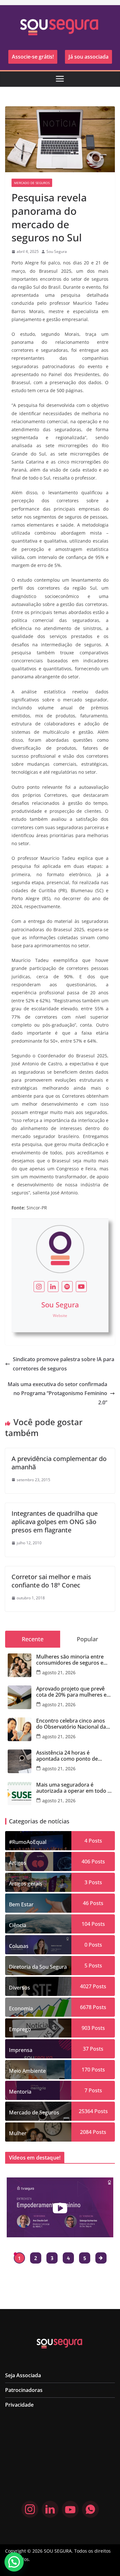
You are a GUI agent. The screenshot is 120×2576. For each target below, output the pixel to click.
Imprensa (21, 2050)
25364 (86, 2111)
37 (86, 2049)
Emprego (20, 2029)
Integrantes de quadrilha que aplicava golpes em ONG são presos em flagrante (55, 1522)
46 (86, 1903)
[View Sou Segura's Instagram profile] (39, 1287)
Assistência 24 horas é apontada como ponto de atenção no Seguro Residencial (73, 1756)
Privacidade (19, 2405)
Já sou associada (88, 57)
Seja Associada (23, 2375)
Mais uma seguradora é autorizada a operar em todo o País (73, 1788)
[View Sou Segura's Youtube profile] (81, 1287)
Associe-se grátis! (33, 57)
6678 (86, 2007)
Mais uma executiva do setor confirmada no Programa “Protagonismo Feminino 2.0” (57, 1393)
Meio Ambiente (27, 2071)
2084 (86, 2132)
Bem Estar (21, 1904)
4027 (86, 1986)
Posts (95, 1841)
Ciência (18, 1925)
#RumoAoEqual (28, 1842)
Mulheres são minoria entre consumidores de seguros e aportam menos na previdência (74, 1660)
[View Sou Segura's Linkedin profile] (53, 1287)
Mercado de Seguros (32, 183)
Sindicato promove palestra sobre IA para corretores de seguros (64, 1364)
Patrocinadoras (24, 2390)
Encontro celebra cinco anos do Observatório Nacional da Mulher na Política (71, 1724)
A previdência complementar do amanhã (59, 1463)
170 (86, 2070)
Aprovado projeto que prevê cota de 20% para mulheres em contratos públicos (74, 1692)
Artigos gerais (26, 1884)
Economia (21, 2008)
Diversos (20, 1988)
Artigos (18, 1863)
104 (86, 1924)
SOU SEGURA (58, 2551)
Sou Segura (57, 251)
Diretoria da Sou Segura (38, 1967)
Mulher (18, 2133)
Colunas (19, 1946)
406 (86, 1861)
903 (86, 2028)
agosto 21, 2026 (59, 1672)
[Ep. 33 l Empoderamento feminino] (60, 2207)
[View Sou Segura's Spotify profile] (67, 1287)
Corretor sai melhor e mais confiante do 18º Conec (51, 1581)
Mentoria (20, 2092)
